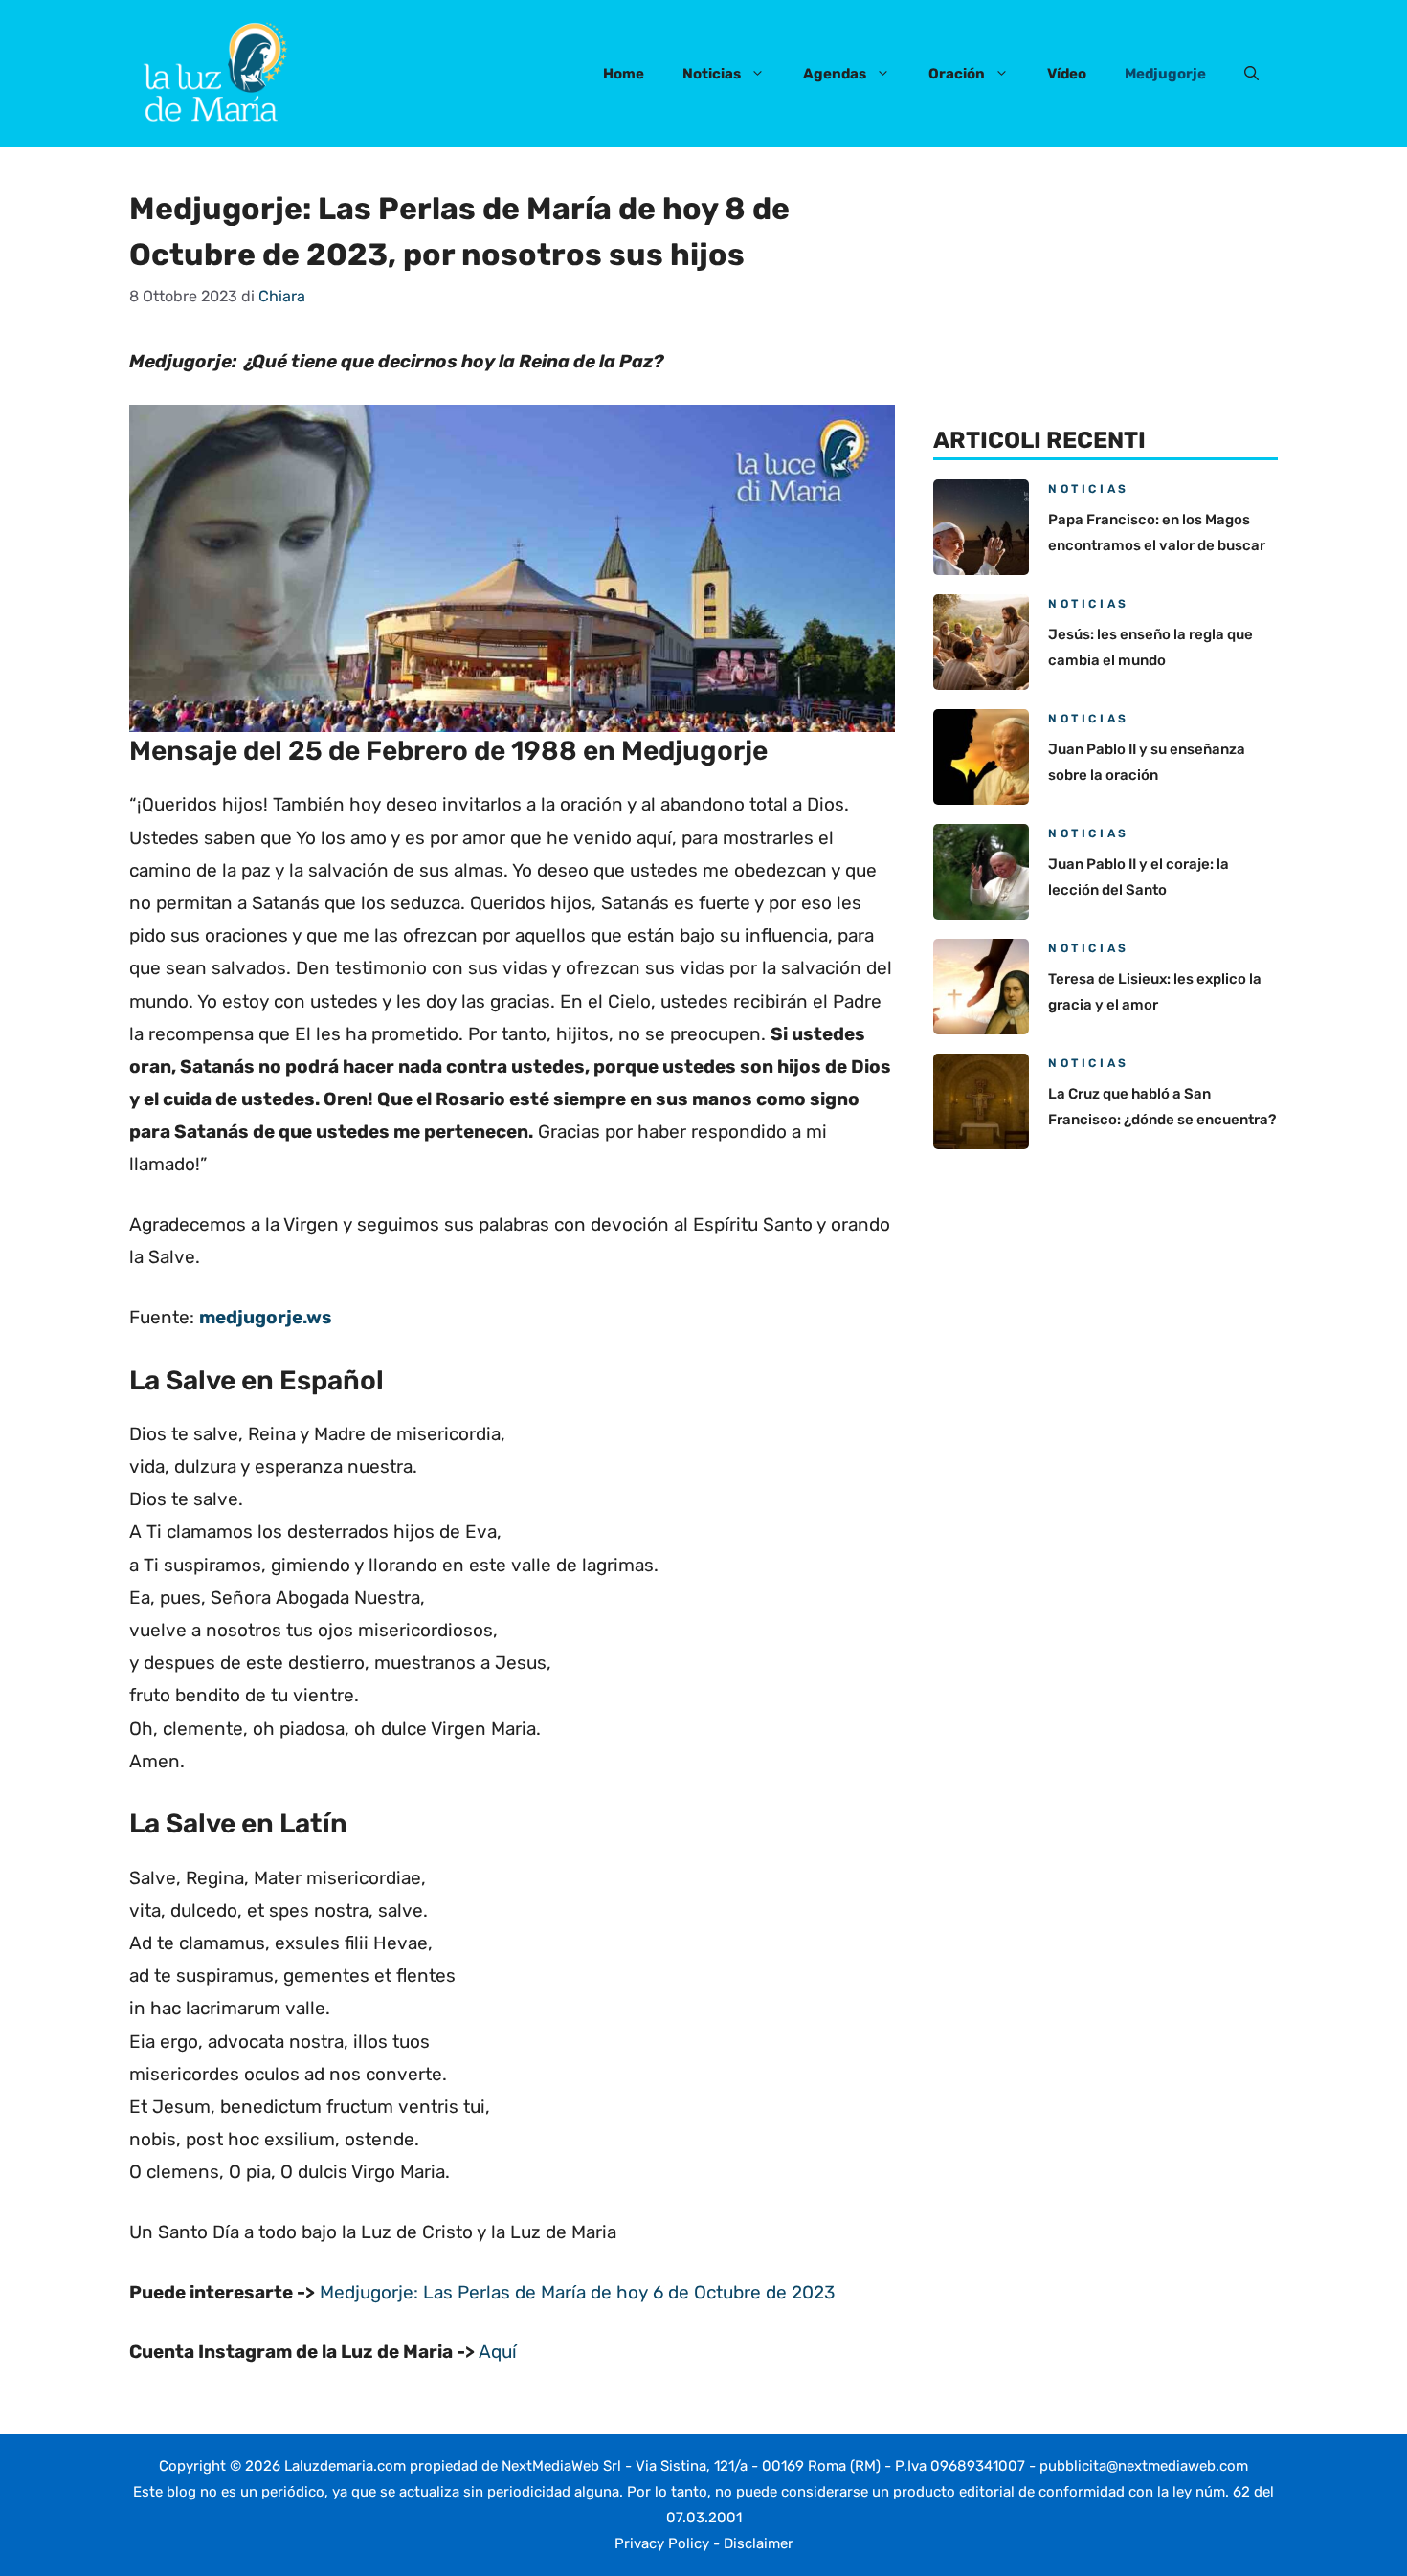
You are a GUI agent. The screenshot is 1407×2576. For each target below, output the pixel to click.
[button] (1251, 74)
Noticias (712, 74)
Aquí (498, 2352)
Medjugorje (1165, 74)
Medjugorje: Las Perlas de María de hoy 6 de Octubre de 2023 (577, 2292)
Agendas (835, 74)
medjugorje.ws (266, 1317)
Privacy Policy (662, 2543)
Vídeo (1067, 74)
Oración (957, 74)
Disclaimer (759, 2543)
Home (624, 74)
